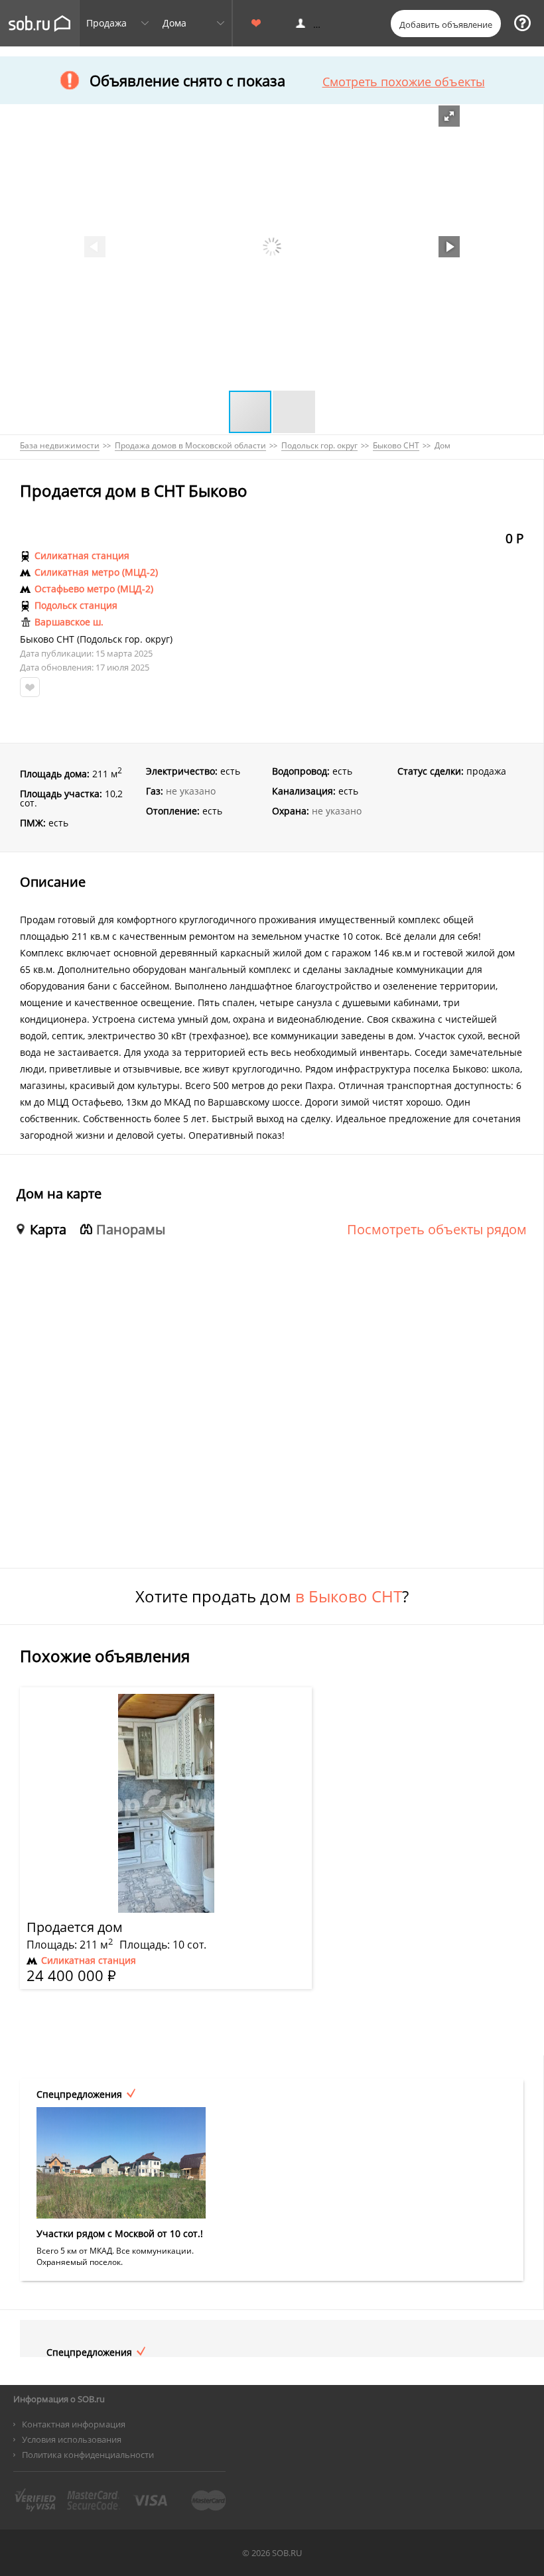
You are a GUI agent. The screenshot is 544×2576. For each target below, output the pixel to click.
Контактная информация (74, 2424)
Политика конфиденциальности (88, 2455)
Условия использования (72, 2439)
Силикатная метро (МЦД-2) (96, 572)
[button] (449, 116)
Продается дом (75, 1927)
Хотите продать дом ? (272, 1596)
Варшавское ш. (69, 622)
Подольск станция (76, 606)
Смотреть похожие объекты (404, 82)
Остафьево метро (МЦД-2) (94, 589)
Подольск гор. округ (125, 639)
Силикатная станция (82, 556)
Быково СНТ (47, 639)
